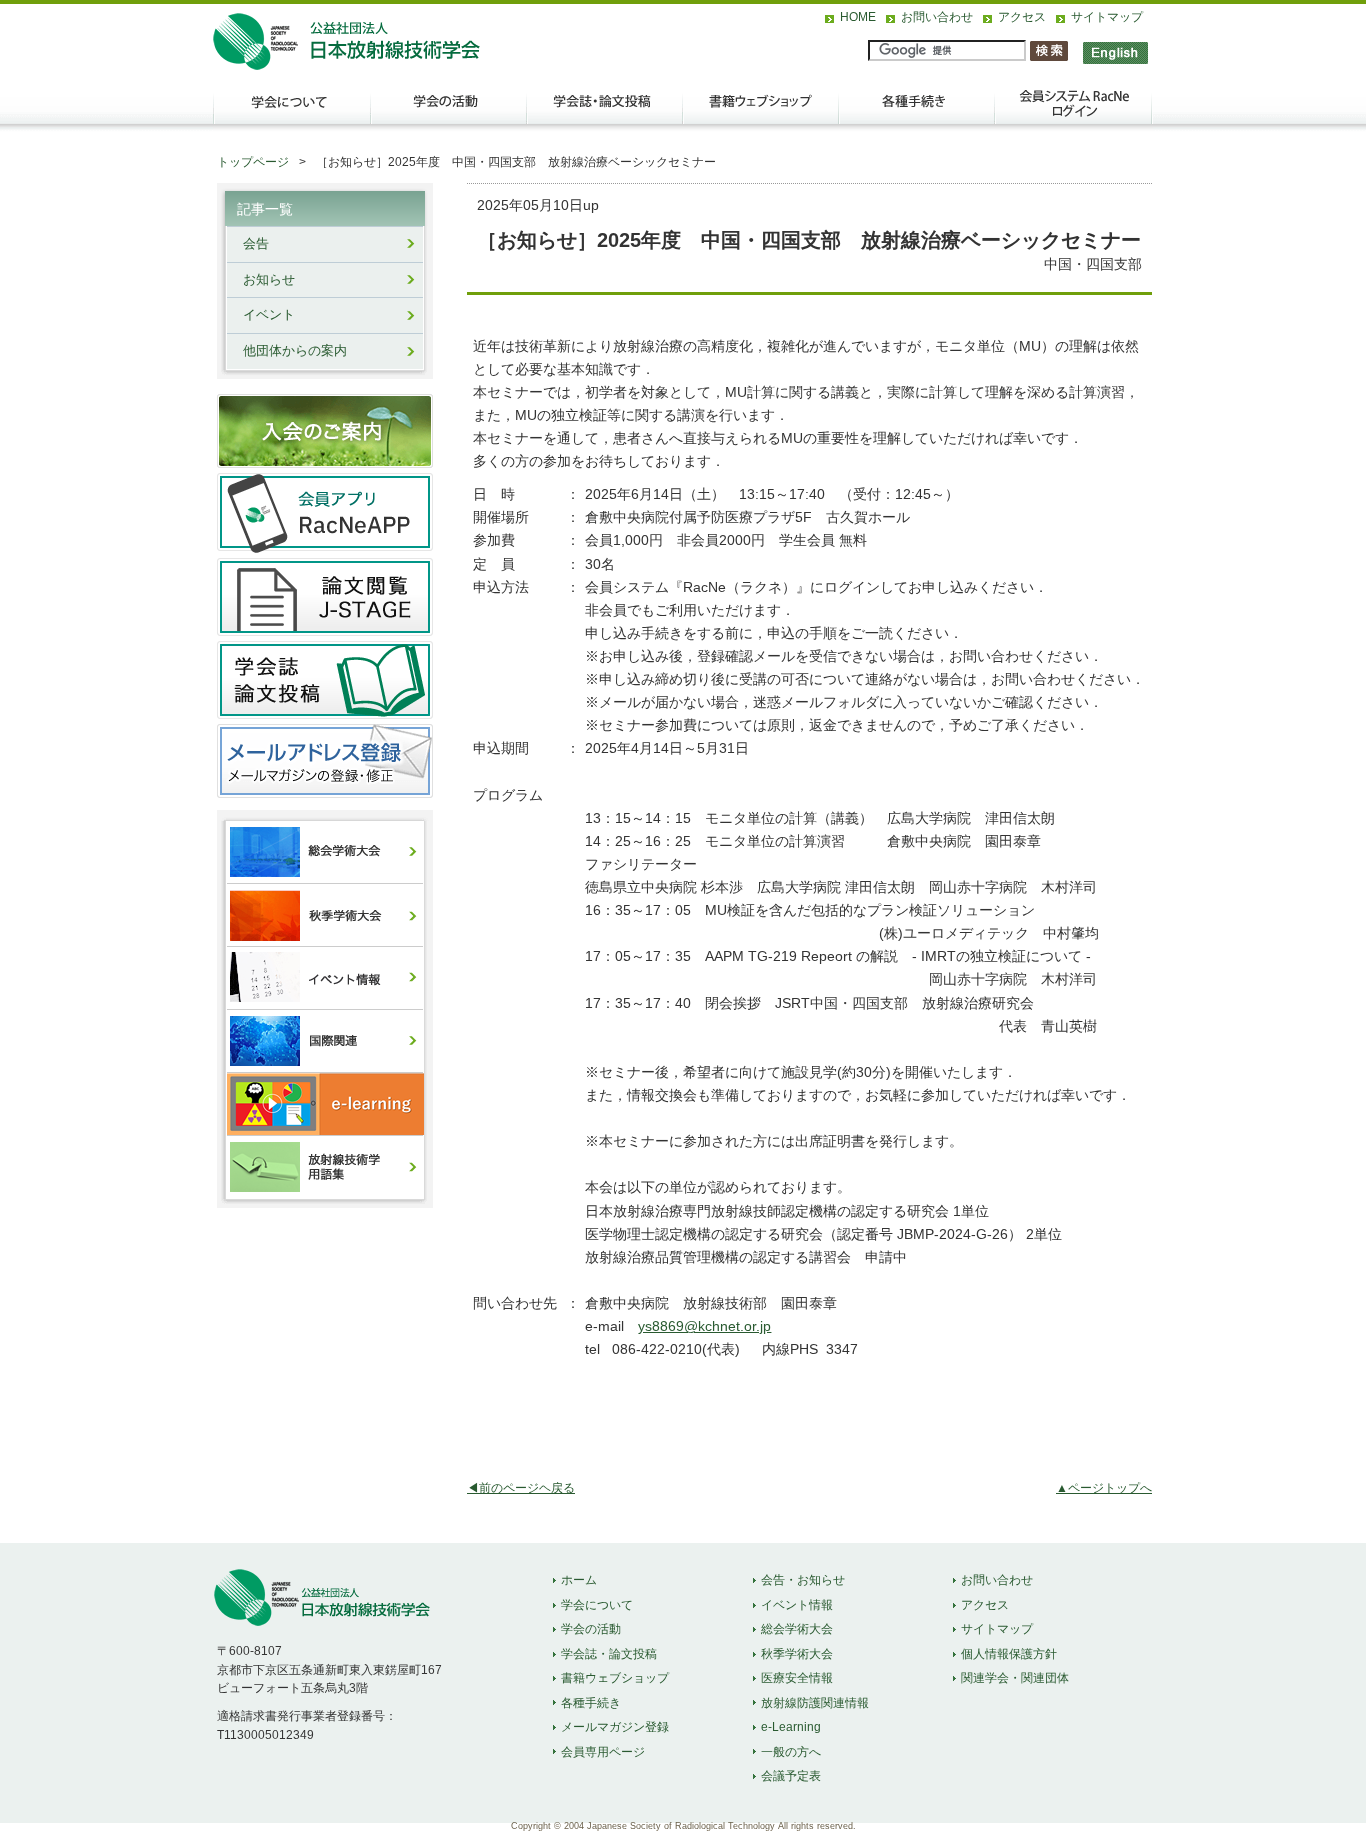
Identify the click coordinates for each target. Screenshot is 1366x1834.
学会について (291, 111)
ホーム (579, 1580)
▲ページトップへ (1104, 1488)
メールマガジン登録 (615, 1727)
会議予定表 (791, 1776)
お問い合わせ (937, 17)
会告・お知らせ (803, 1580)
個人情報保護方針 (1009, 1654)
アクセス (1022, 17)
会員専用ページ (603, 1752)
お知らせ (269, 280)
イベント (269, 315)
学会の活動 (449, 111)
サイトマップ (1107, 17)
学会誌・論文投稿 (605, 111)
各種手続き (917, 111)
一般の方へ (791, 1752)
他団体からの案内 (295, 351)
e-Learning (791, 1727)
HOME (858, 17)
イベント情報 (797, 1605)
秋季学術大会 (797, 1654)
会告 (256, 244)
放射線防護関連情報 (815, 1703)
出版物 (761, 111)
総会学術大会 (797, 1629)
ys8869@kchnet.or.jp (704, 1326)
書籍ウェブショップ (615, 1678)
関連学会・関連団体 (1015, 1678)
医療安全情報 (797, 1678)
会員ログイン (1073, 111)
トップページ (253, 162)
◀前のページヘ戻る (521, 1488)
